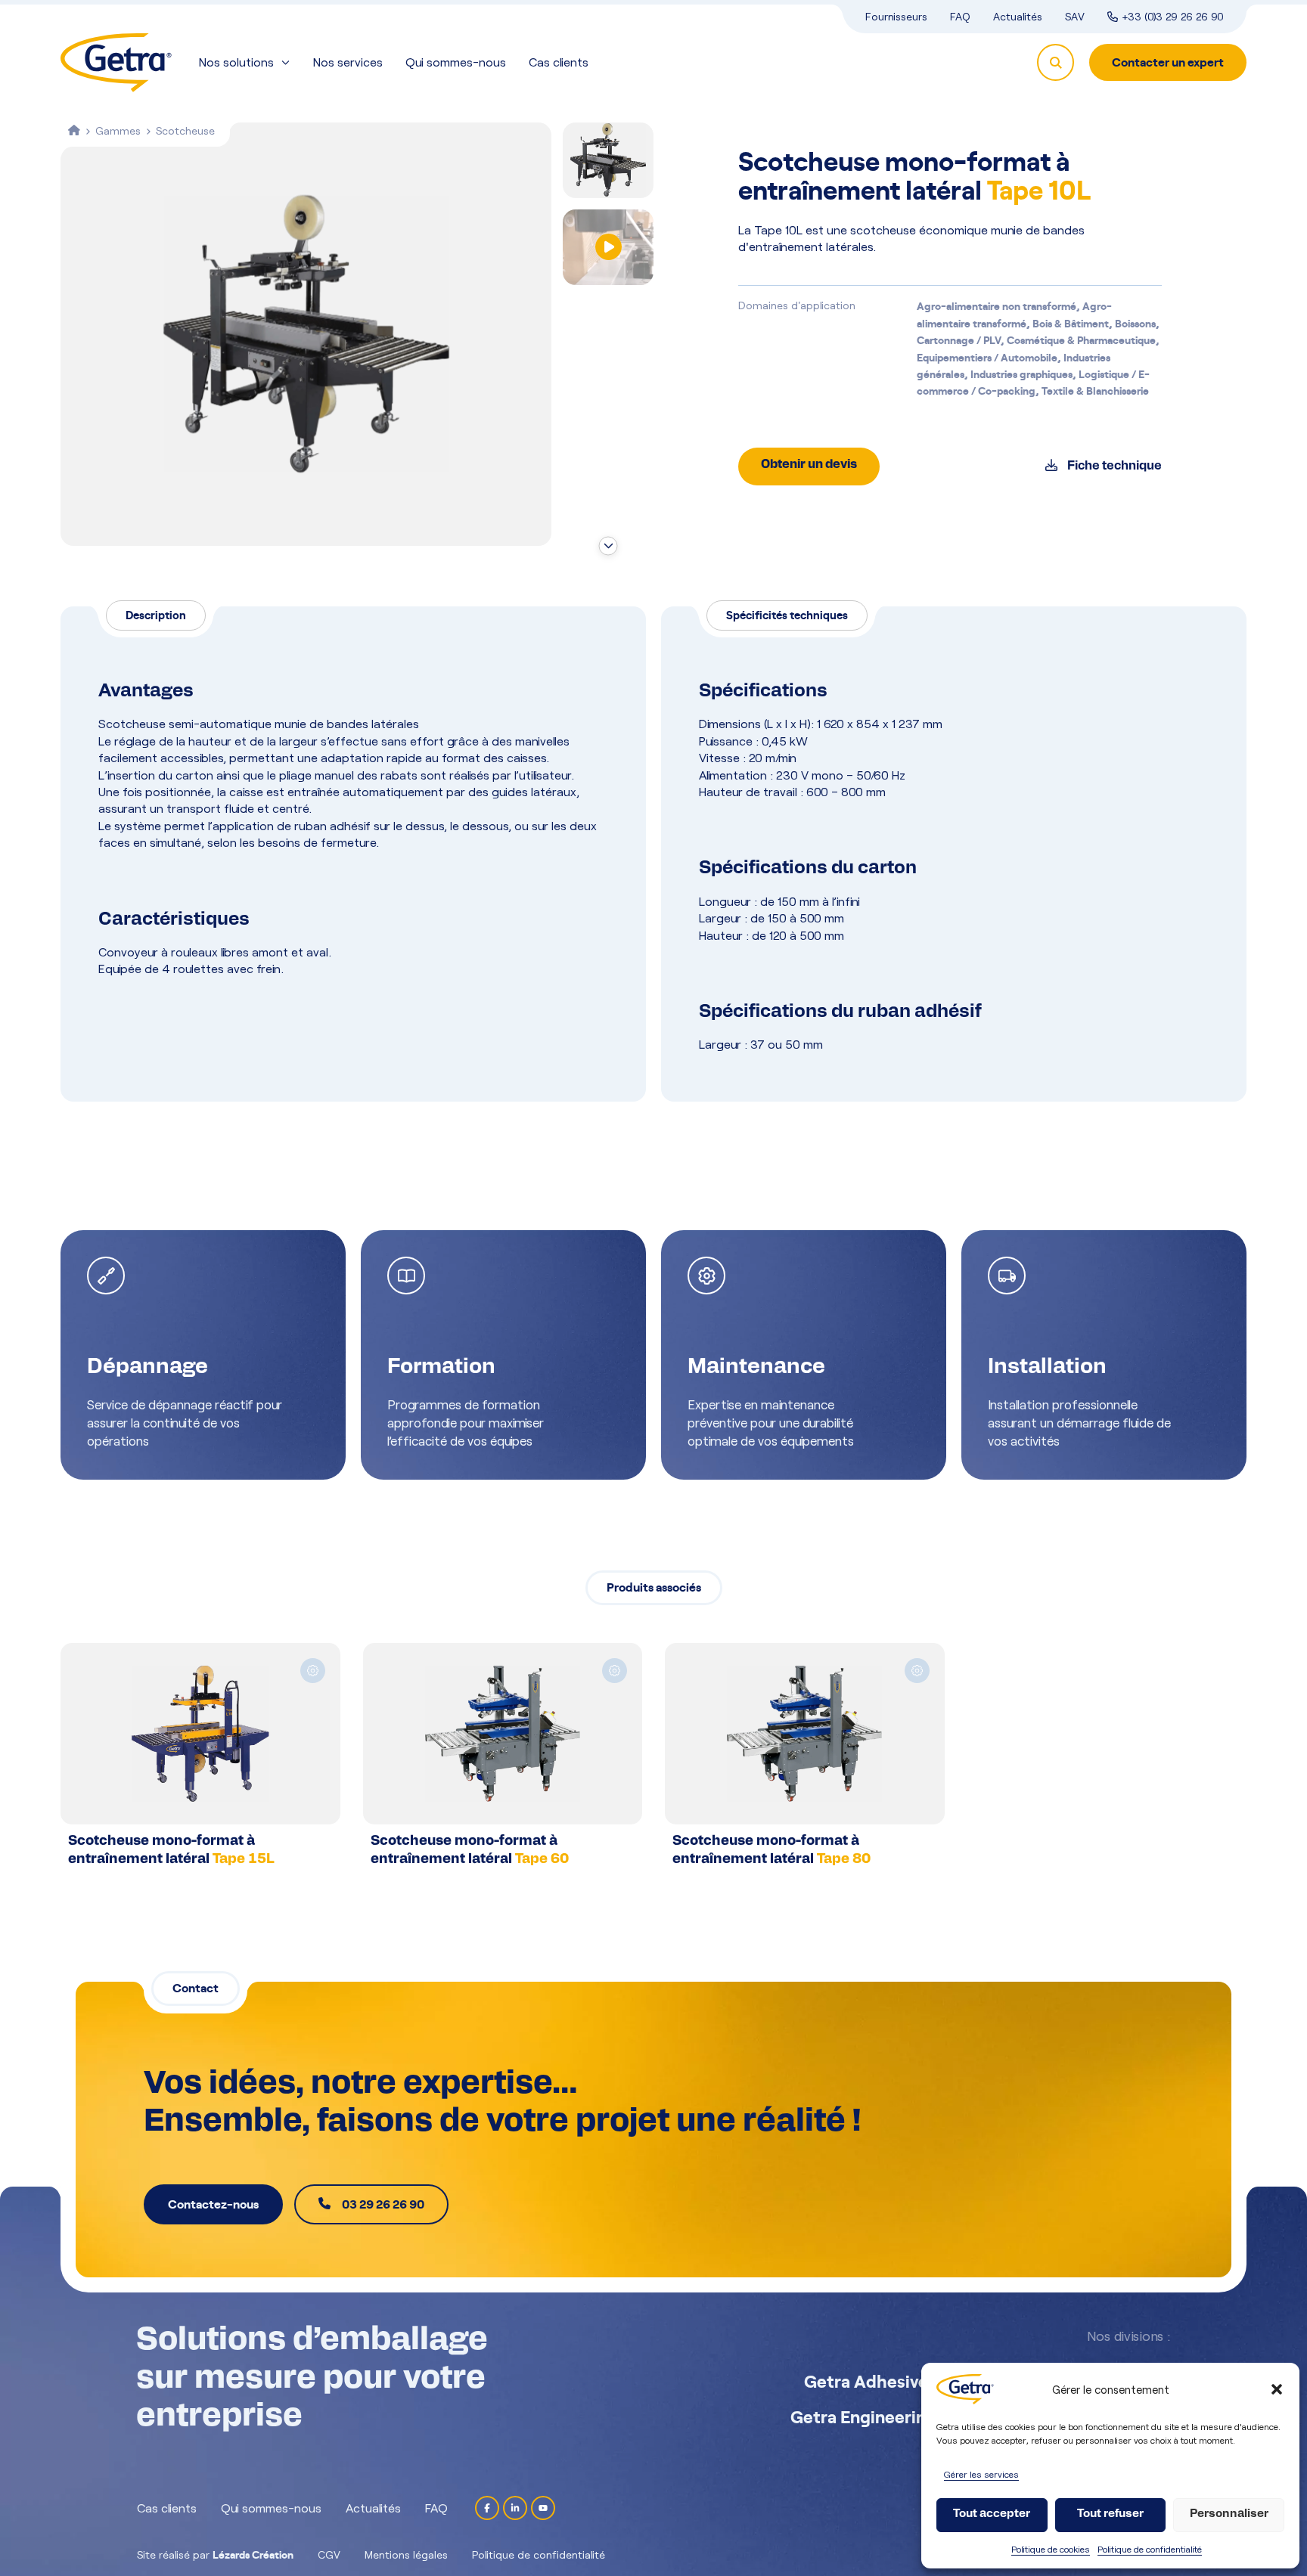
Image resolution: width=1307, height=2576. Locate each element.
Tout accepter (992, 2514)
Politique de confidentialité (1150, 2549)
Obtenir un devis (809, 465)
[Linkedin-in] (515, 2508)
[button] (1277, 2389)
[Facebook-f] (487, 2508)
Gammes (118, 130)
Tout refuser (1110, 2514)
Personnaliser (1229, 2514)
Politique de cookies (1051, 2549)
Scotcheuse (185, 130)
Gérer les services (981, 2474)
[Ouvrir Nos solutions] (286, 62)
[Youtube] (543, 2508)
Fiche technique (1113, 467)
